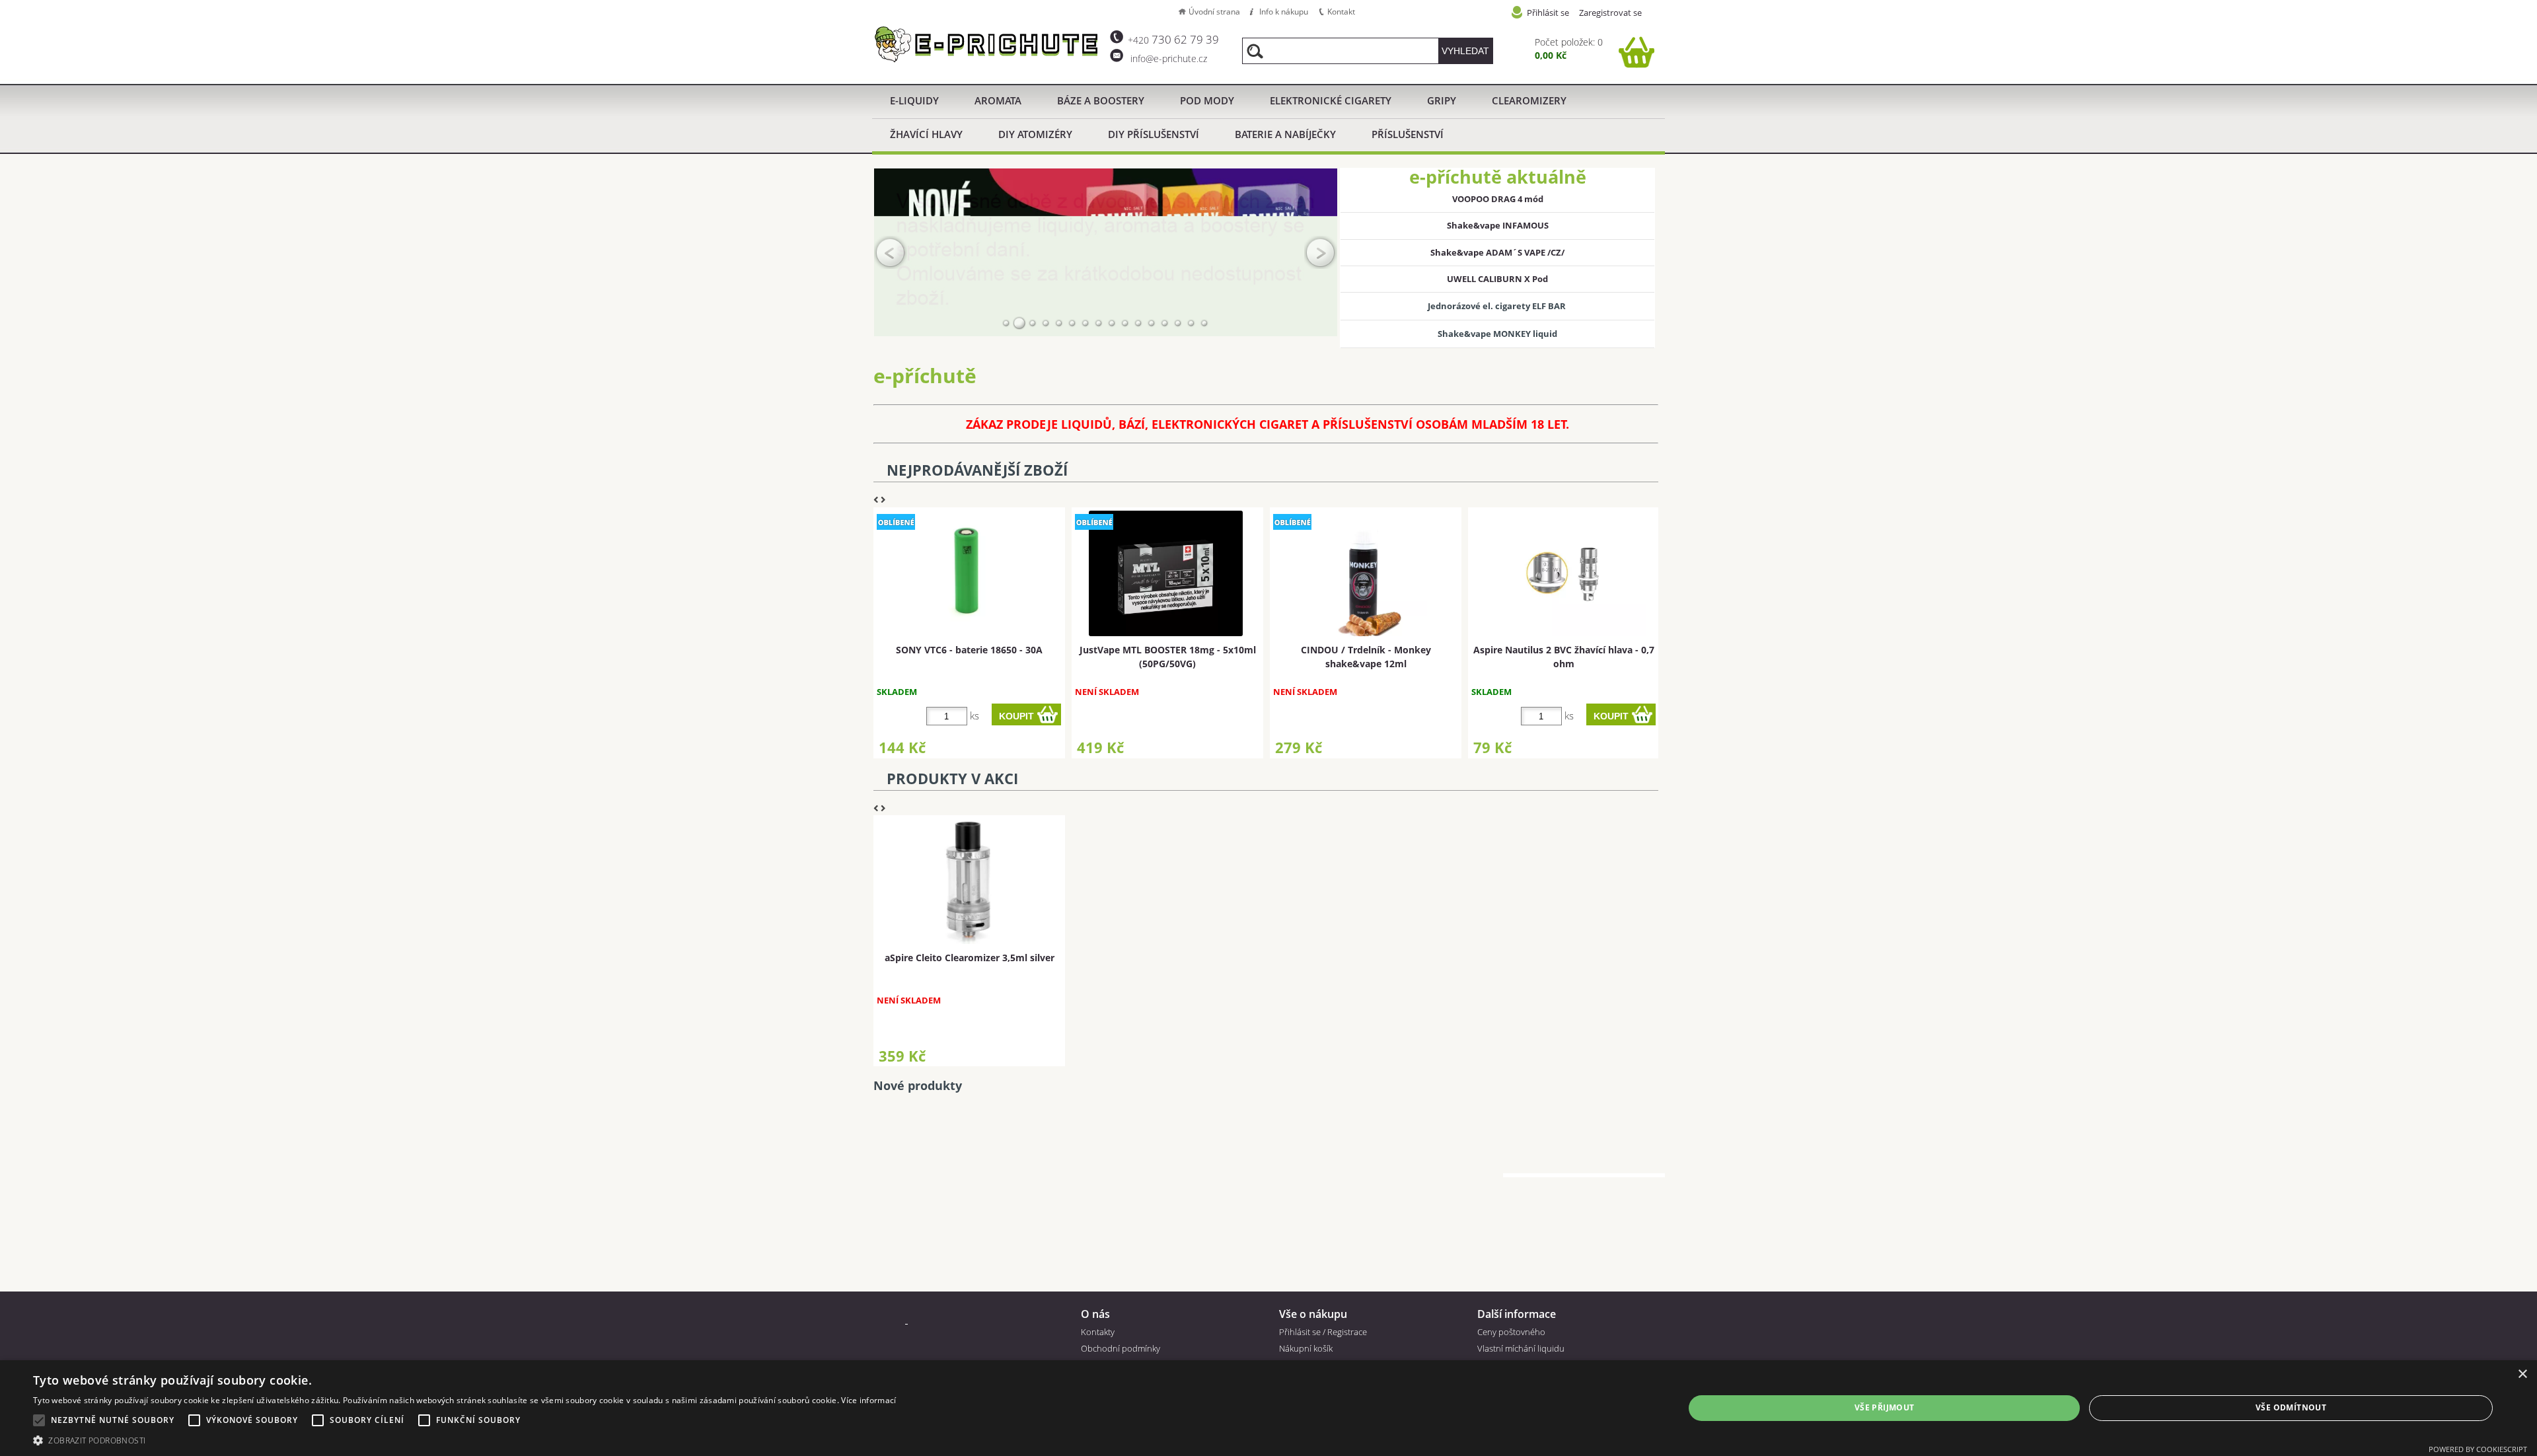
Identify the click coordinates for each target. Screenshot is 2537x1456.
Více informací (868, 1400)
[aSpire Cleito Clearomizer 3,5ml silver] (968, 881)
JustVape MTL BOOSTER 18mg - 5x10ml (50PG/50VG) (1168, 657)
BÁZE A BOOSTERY (1101, 100)
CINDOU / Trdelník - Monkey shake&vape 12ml (1366, 657)
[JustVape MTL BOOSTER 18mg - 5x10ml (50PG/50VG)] (1165, 573)
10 (1125, 323)
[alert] (1268, 1408)
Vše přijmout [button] (1885, 1407)
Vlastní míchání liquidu (1521, 1348)
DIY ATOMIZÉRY (1035, 134)
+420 (1173, 40)
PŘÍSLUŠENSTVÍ (1408, 134)
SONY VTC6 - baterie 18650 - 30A (969, 650)
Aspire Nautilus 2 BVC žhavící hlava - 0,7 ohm (1564, 657)
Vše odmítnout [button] (2291, 1407)
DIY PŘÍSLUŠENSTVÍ (1154, 134)
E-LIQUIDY (914, 100)
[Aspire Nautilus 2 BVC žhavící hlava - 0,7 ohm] (1562, 573)
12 (1152, 323)
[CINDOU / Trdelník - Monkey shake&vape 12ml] (1364, 573)
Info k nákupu (1284, 12)
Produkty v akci (952, 779)
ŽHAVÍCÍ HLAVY (926, 134)
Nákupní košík (1306, 1348)
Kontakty (1098, 1332)
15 (1191, 323)
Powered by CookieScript (2478, 1449)
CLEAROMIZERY (1529, 100)
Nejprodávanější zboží (977, 470)
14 (1178, 323)
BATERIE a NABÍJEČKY (1285, 134)
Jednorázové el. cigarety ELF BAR (1498, 306)
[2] (1019, 323)
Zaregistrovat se (1610, 13)
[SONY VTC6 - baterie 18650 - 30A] (968, 573)
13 (1165, 323)
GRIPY (1442, 100)
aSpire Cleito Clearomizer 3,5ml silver (970, 958)
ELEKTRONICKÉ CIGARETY (1331, 100)
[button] (464, 1440)
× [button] (2522, 1374)
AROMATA (998, 100)
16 (1204, 323)
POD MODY (1207, 100)
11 (1138, 323)
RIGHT (1321, 252)
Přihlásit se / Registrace (1323, 1332)
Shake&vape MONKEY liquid (1497, 334)
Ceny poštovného (1511, 1332)
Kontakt (1341, 12)
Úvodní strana (1214, 12)
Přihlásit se (1548, 13)
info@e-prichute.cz (1167, 58)
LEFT (891, 252)
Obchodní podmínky (1121, 1348)
